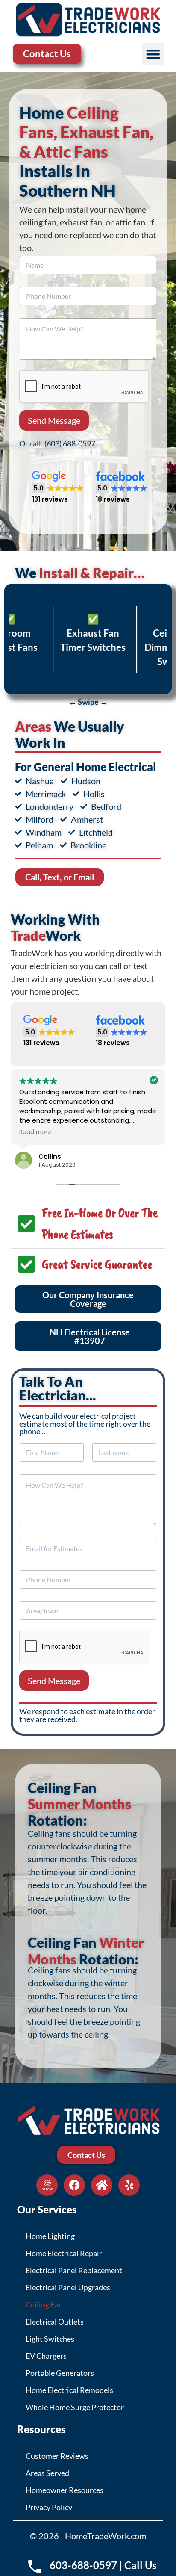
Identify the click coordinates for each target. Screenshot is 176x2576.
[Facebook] (74, 2185)
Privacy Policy (49, 2507)
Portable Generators (60, 2373)
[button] (153, 54)
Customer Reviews (57, 2456)
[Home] (102, 2185)
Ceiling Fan (44, 2304)
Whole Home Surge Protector (75, 2407)
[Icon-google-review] (47, 2185)
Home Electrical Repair (64, 2253)
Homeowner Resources (65, 2490)
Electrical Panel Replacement (74, 2270)
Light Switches (50, 2339)
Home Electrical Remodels (69, 2390)
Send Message (54, 420)
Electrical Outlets (55, 2322)
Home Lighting (50, 2236)
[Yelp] (129, 2185)
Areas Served (47, 2473)
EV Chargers (46, 2356)
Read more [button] (35, 1132)
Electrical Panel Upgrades (68, 2287)
